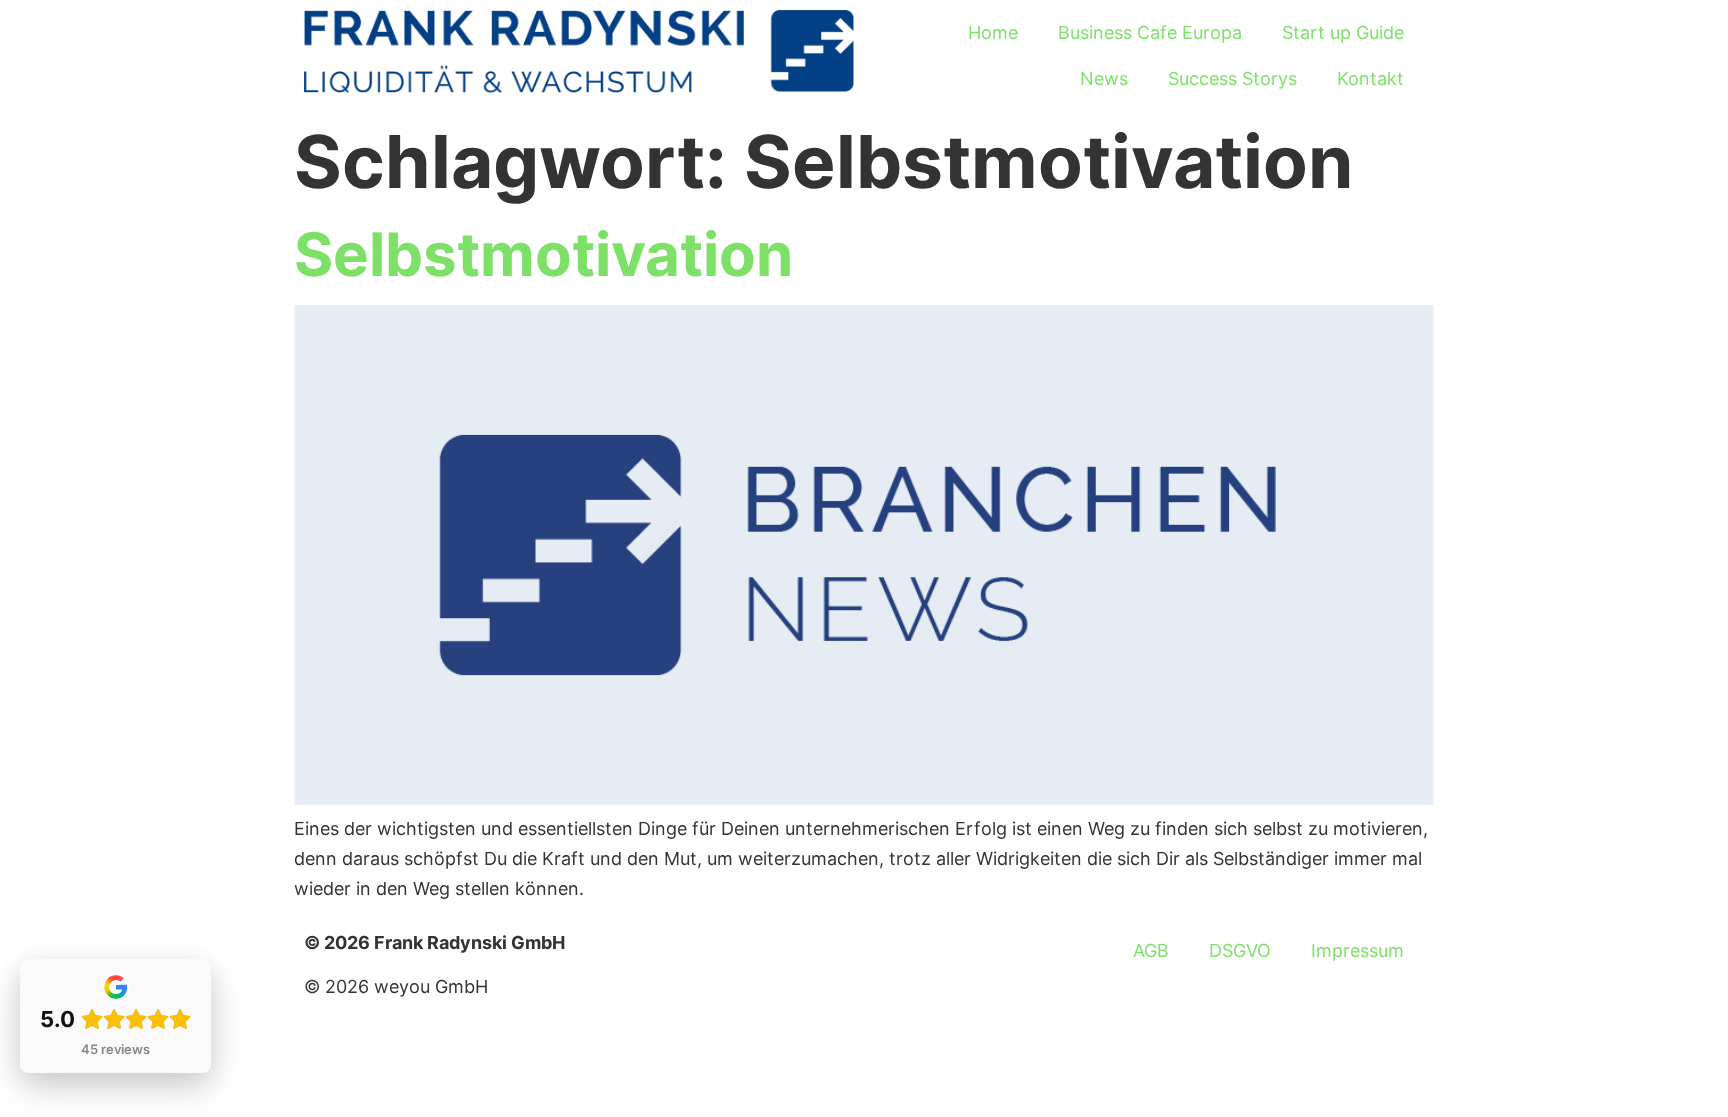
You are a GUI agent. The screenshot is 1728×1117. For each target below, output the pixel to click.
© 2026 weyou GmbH (396, 986)
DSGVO (1240, 950)
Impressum (1357, 950)
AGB (1151, 950)
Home (993, 32)
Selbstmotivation (543, 254)
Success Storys (1232, 78)
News (1104, 78)
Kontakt (1370, 78)
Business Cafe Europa (1150, 32)
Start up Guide (1343, 32)
